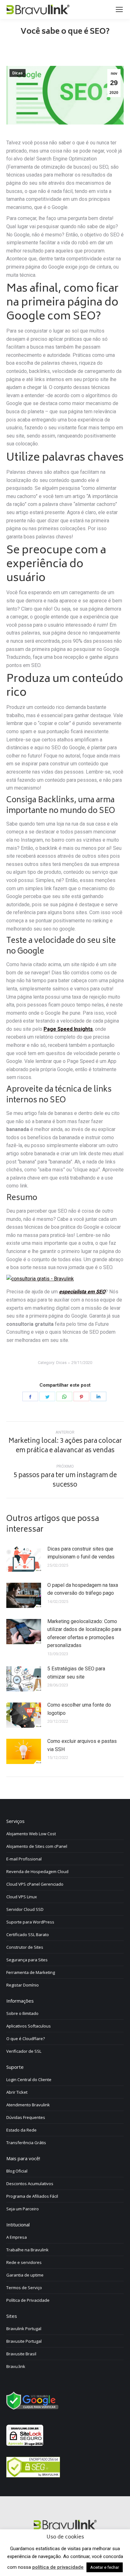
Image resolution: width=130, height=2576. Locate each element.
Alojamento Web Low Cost (31, 1834)
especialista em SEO (82, 1292)
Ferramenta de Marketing (31, 1972)
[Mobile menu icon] (119, 9)
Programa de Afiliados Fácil (32, 2196)
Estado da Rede (21, 2130)
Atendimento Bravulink (28, 2105)
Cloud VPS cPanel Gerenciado (35, 1884)
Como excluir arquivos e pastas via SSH (82, 1745)
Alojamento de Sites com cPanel (37, 1846)
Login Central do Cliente (29, 2080)
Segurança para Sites (27, 1960)
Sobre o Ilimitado (22, 2013)
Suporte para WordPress (30, 1922)
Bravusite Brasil (21, 2354)
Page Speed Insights (68, 1029)
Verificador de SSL (24, 2051)
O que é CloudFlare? (26, 2039)
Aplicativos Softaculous (29, 2026)
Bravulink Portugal (24, 2329)
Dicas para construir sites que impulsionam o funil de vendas (81, 1553)
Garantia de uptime (25, 2275)
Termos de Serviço (24, 2288)
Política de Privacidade (28, 2300)
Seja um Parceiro (23, 2209)
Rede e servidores (24, 2262)
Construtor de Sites (25, 1947)
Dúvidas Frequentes (26, 2117)
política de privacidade (58, 2567)
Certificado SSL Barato (28, 1935)
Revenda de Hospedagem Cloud (37, 1871)
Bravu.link (16, 2366)
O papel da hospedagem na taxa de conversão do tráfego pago (83, 1589)
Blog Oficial (17, 2171)
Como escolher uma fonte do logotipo (79, 1709)
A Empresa (17, 2237)
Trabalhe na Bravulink (27, 2250)
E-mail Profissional (24, 1859)
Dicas (18, 73)
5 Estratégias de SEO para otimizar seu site (76, 1673)
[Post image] (24, 1559)
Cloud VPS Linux (22, 1897)
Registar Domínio (23, 1985)
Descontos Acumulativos (30, 2184)
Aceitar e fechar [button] (105, 2567)
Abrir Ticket (17, 2092)
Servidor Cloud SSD (25, 1909)
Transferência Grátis (26, 2143)
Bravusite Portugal (24, 2341)
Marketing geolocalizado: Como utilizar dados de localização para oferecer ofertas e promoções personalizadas (84, 1633)
